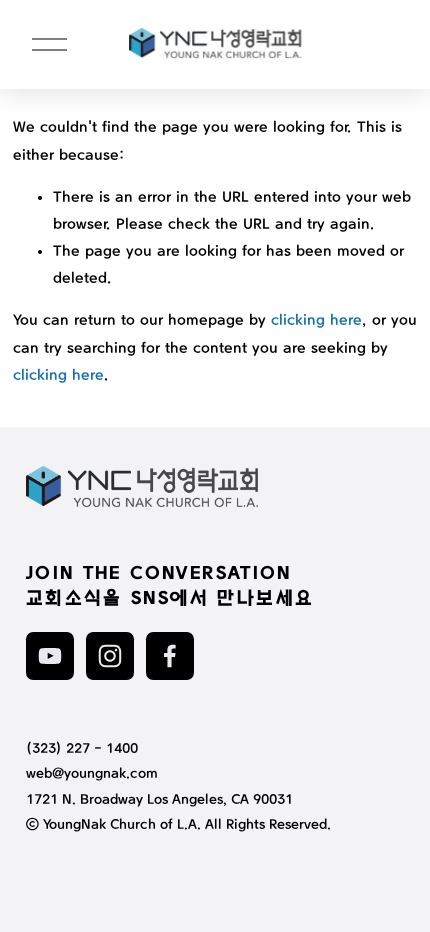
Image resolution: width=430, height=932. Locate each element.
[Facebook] (170, 656)
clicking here (316, 321)
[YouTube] (50, 656)
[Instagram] (110, 656)
